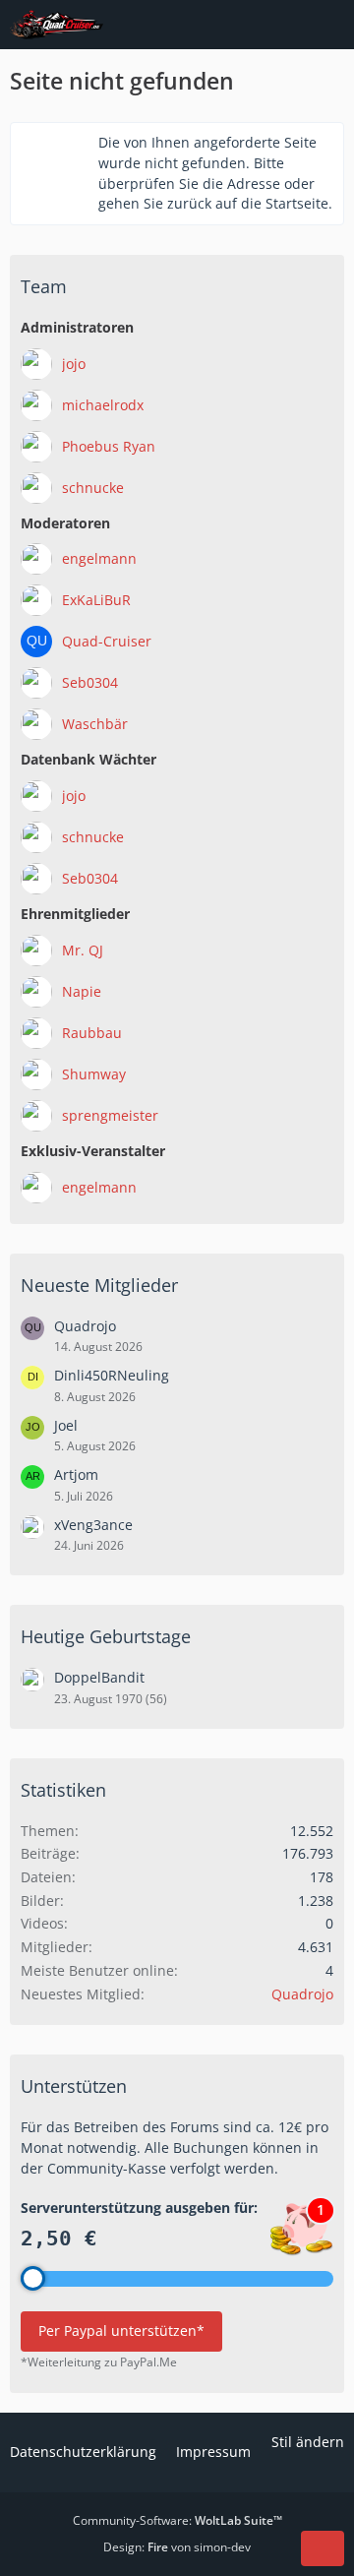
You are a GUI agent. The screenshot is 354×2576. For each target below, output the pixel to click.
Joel (66, 1425)
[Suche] (230, 25)
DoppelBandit (99, 1677)
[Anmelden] (279, 25)
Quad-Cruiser (107, 641)
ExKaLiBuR (96, 600)
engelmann (99, 558)
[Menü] (328, 25)
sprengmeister (110, 1115)
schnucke (93, 488)
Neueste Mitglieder (99, 1285)
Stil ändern (308, 2442)
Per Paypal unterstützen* (121, 2331)
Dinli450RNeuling (112, 1375)
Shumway (94, 1074)
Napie (82, 991)
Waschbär (95, 724)
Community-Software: (177, 2520)
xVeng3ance (93, 1525)
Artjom (76, 1474)
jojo (74, 364)
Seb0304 (90, 682)
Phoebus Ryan (109, 446)
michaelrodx (103, 405)
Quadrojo (85, 1326)
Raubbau (92, 1033)
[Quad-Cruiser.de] (57, 25)
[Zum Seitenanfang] (323, 2548)
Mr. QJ (83, 950)
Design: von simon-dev (177, 2547)
